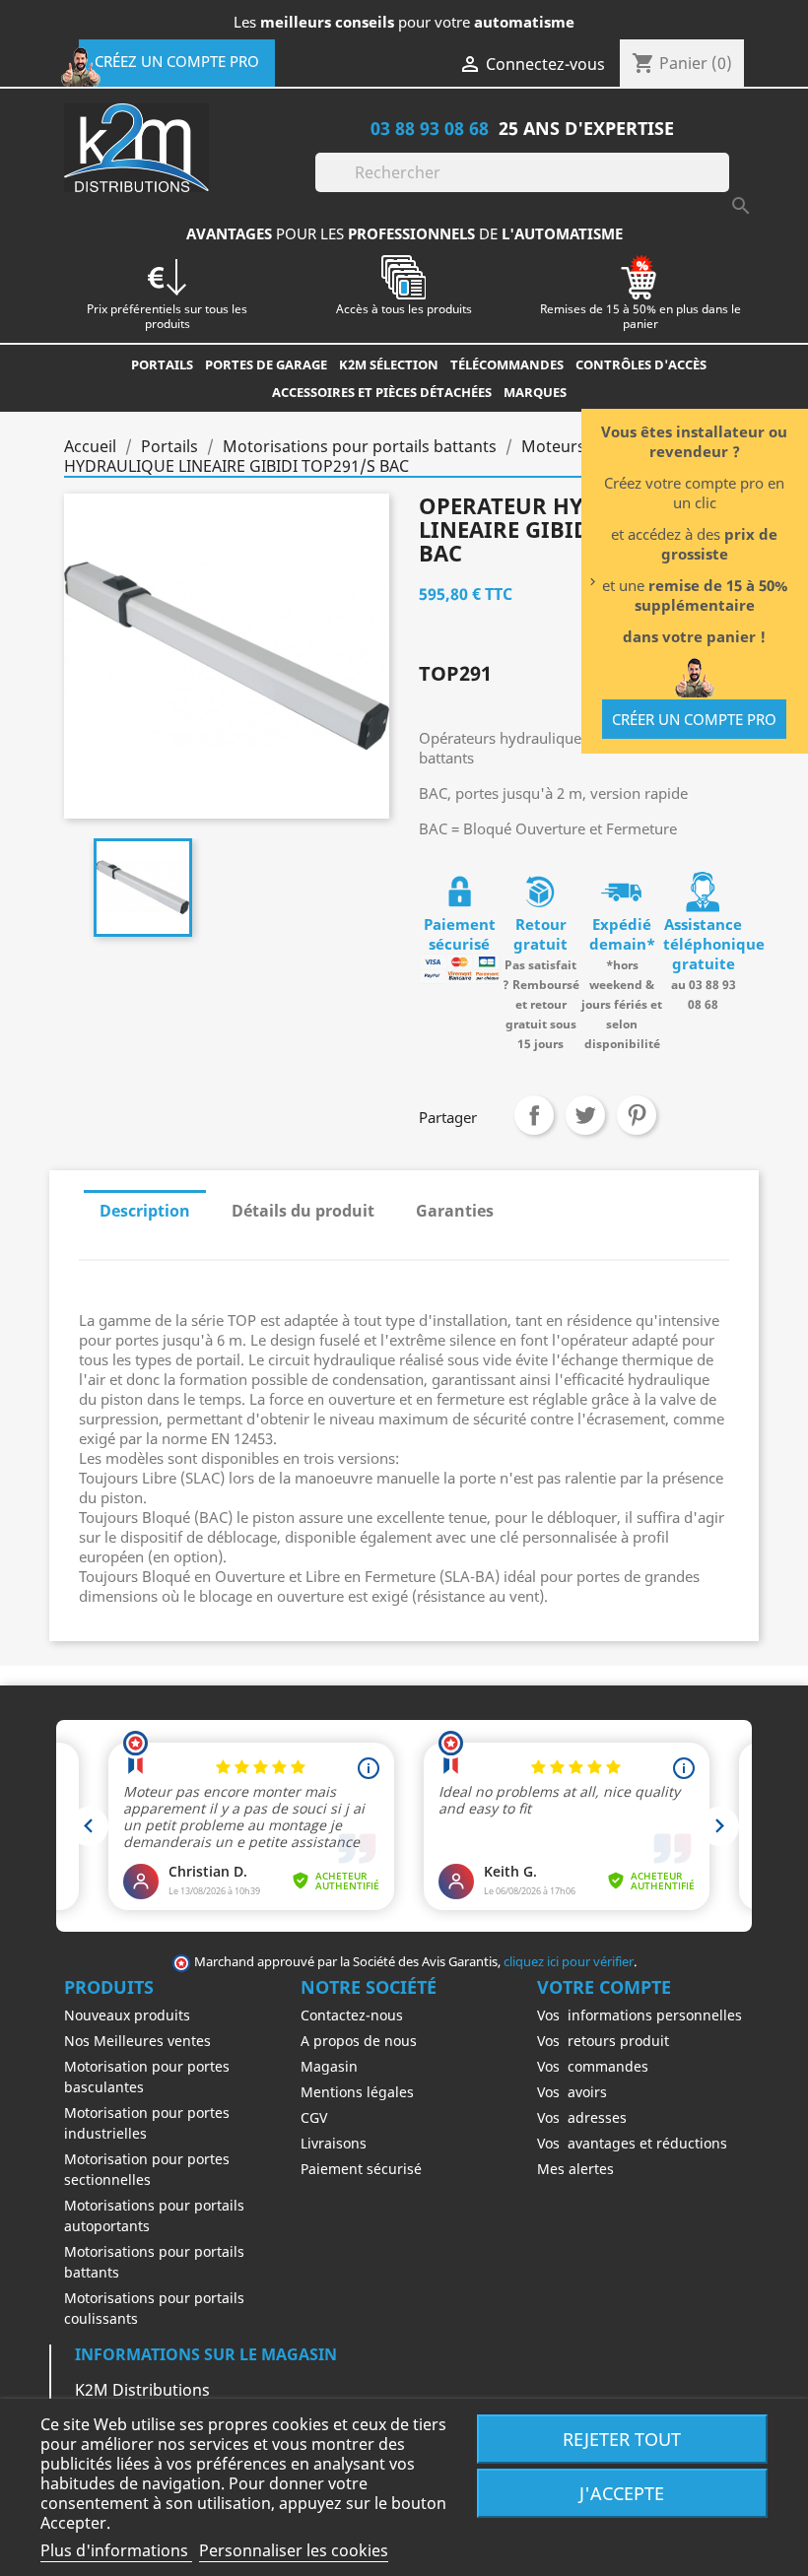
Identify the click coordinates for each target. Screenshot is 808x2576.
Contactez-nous (352, 2015)
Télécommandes (507, 364)
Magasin (329, 2066)
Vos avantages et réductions (632, 2143)
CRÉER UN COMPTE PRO (694, 719)
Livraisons (334, 2143)
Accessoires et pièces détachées (382, 392)
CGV (314, 2117)
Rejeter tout (622, 2439)
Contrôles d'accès (641, 364)
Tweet (585, 1115)
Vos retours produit (603, 2041)
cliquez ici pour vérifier (569, 1962)
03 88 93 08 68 (430, 128)
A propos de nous (359, 2041)
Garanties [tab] (455, 1211)
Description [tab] (145, 1211)
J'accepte (622, 2493)
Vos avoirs (572, 2092)
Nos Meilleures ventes (137, 2041)
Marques (535, 392)
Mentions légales (357, 2092)
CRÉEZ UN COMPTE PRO (177, 61)
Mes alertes (575, 2169)
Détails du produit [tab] (303, 1211)
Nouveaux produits (127, 2015)
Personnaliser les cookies (294, 2550)
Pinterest (637, 1115)
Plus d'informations (116, 2550)
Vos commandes (593, 2066)
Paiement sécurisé (361, 2169)
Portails (162, 364)
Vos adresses (582, 2117)
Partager (534, 1115)
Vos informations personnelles (640, 2015)
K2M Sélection (389, 364)
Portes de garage (266, 364)
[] (721, 186)
